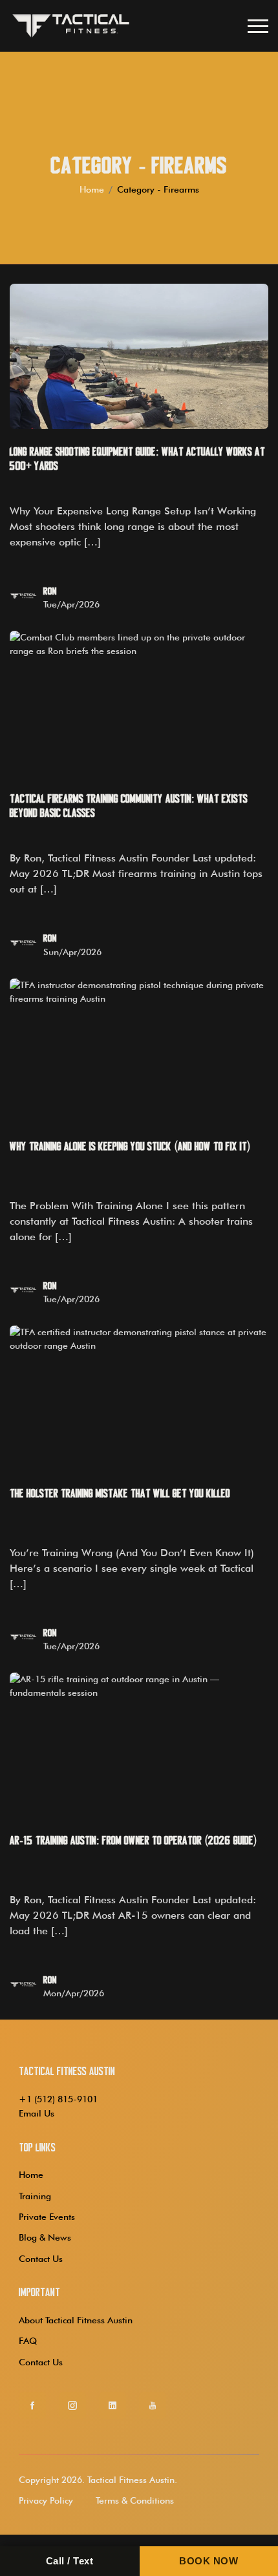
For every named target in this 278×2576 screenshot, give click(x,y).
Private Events (47, 2217)
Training (35, 2196)
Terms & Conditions (135, 2500)
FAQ (28, 2341)
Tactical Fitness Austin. (132, 2480)
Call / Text (70, 2561)
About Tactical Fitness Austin (76, 2320)
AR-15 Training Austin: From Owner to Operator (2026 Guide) (134, 1841)
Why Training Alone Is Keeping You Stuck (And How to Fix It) (130, 1147)
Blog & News (45, 2237)
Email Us (37, 2113)
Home (92, 189)
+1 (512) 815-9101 (58, 2099)
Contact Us (41, 2259)
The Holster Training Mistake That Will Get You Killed (120, 1494)
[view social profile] (32, 2405)
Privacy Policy (46, 2500)
